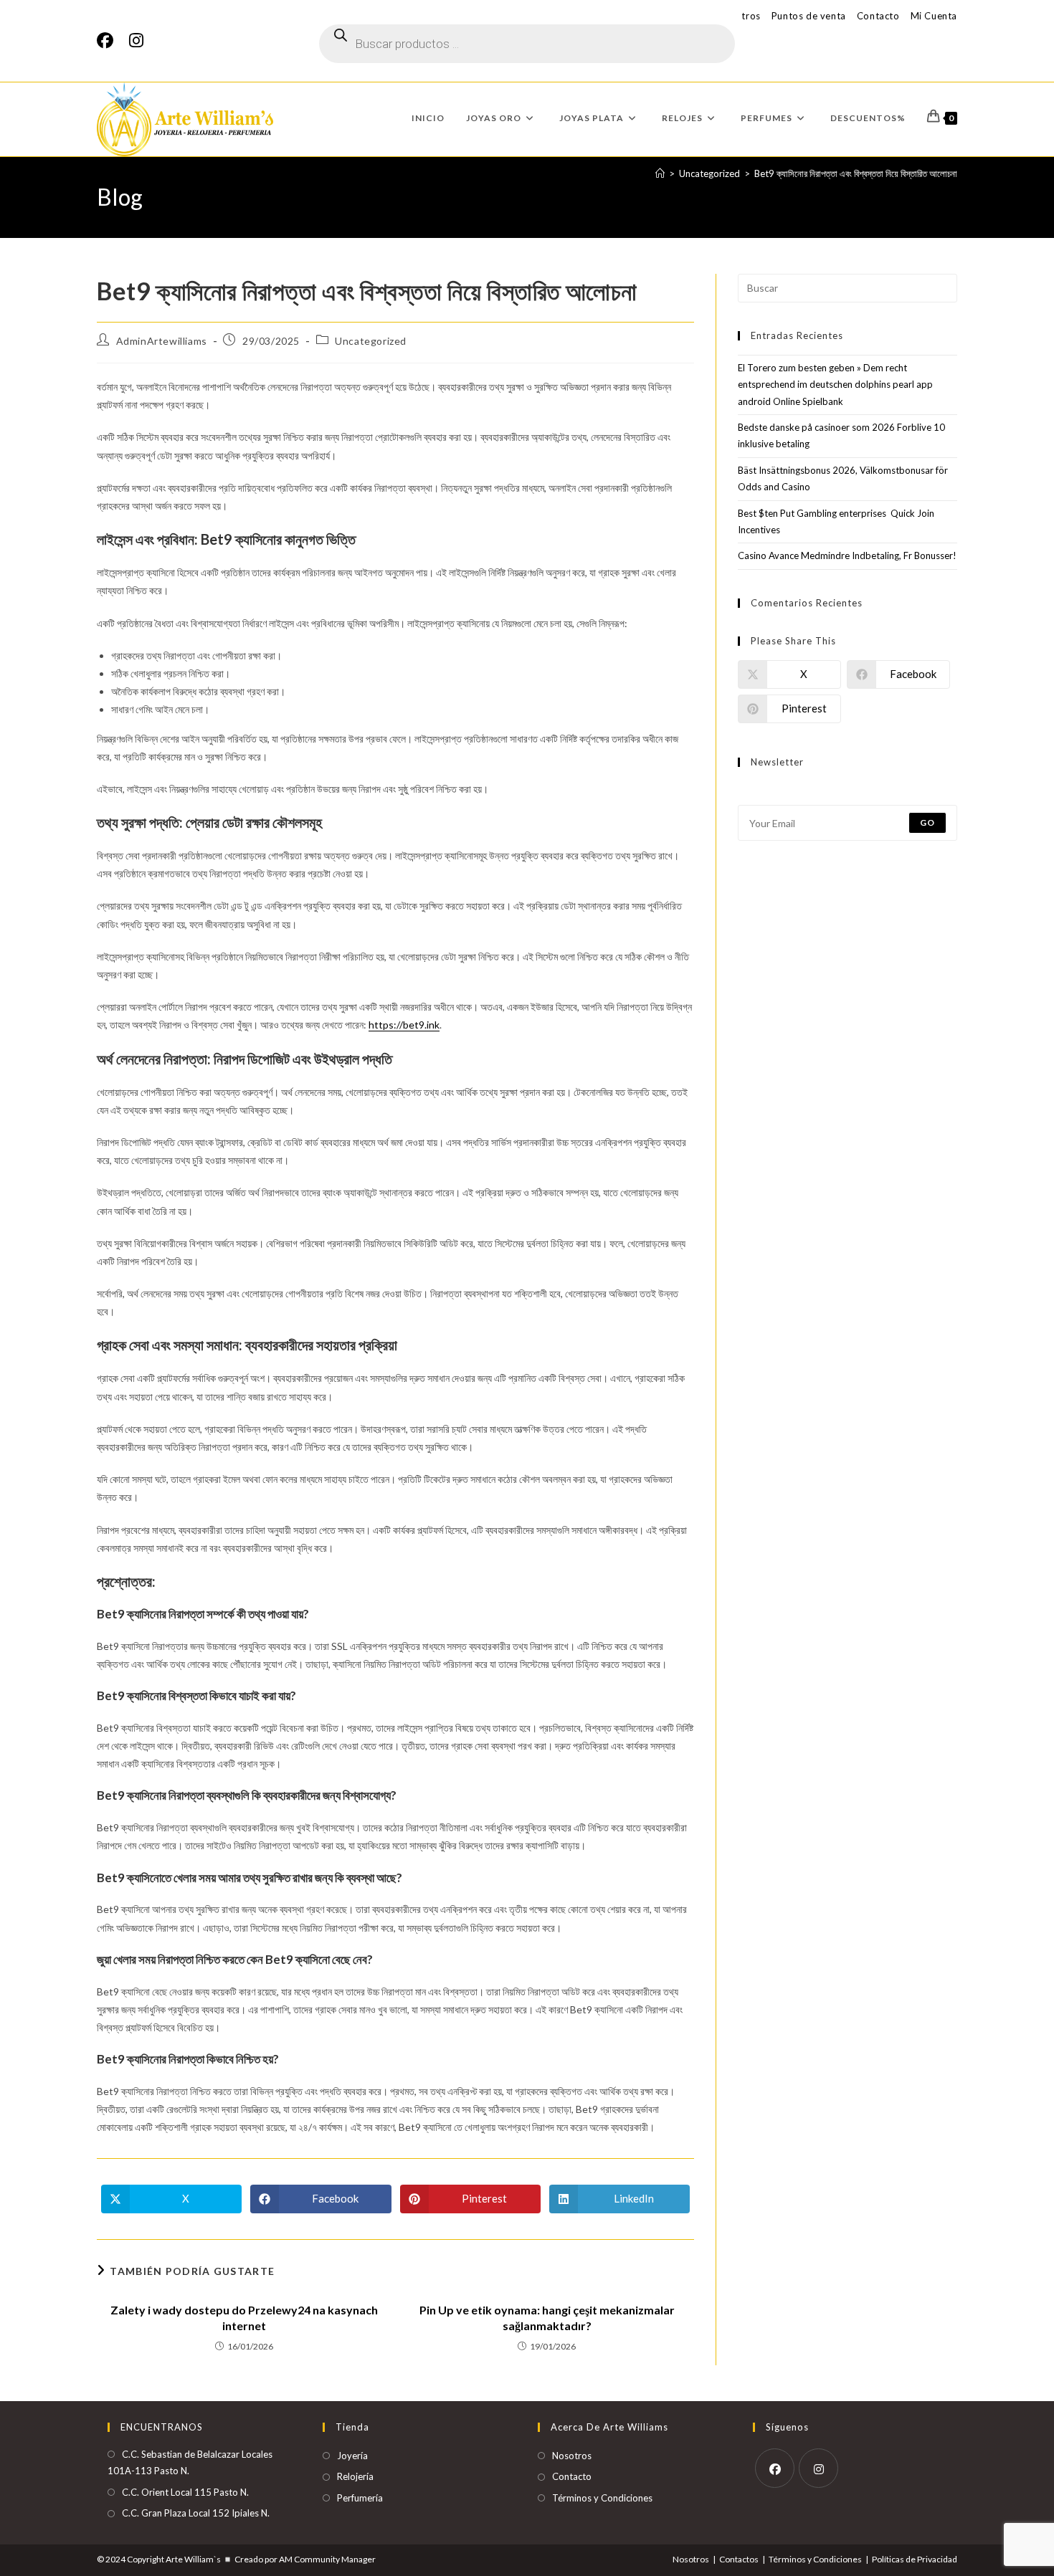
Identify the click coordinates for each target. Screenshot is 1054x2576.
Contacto (878, 16)
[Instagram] (136, 40)
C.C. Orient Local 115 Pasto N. (185, 2492)
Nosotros (572, 2456)
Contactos (739, 2559)
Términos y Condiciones (602, 2498)
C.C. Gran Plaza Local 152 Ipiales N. (196, 2513)
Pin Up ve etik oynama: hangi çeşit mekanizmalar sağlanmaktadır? (547, 2318)
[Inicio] (660, 173)
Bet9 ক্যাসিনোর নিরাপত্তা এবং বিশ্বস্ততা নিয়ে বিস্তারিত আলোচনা (856, 173)
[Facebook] (109, 40)
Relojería (355, 2476)
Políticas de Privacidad (915, 2559)
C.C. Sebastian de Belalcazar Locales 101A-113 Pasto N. (190, 2462)
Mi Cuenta (934, 16)
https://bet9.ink (404, 1025)
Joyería (352, 2456)
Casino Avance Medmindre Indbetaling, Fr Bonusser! (847, 555)
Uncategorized (371, 341)
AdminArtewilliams (162, 341)
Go (927, 822)
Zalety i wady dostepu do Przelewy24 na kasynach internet (244, 2318)
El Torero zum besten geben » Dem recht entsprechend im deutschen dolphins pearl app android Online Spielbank (835, 385)
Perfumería (360, 2498)
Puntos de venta (809, 16)
